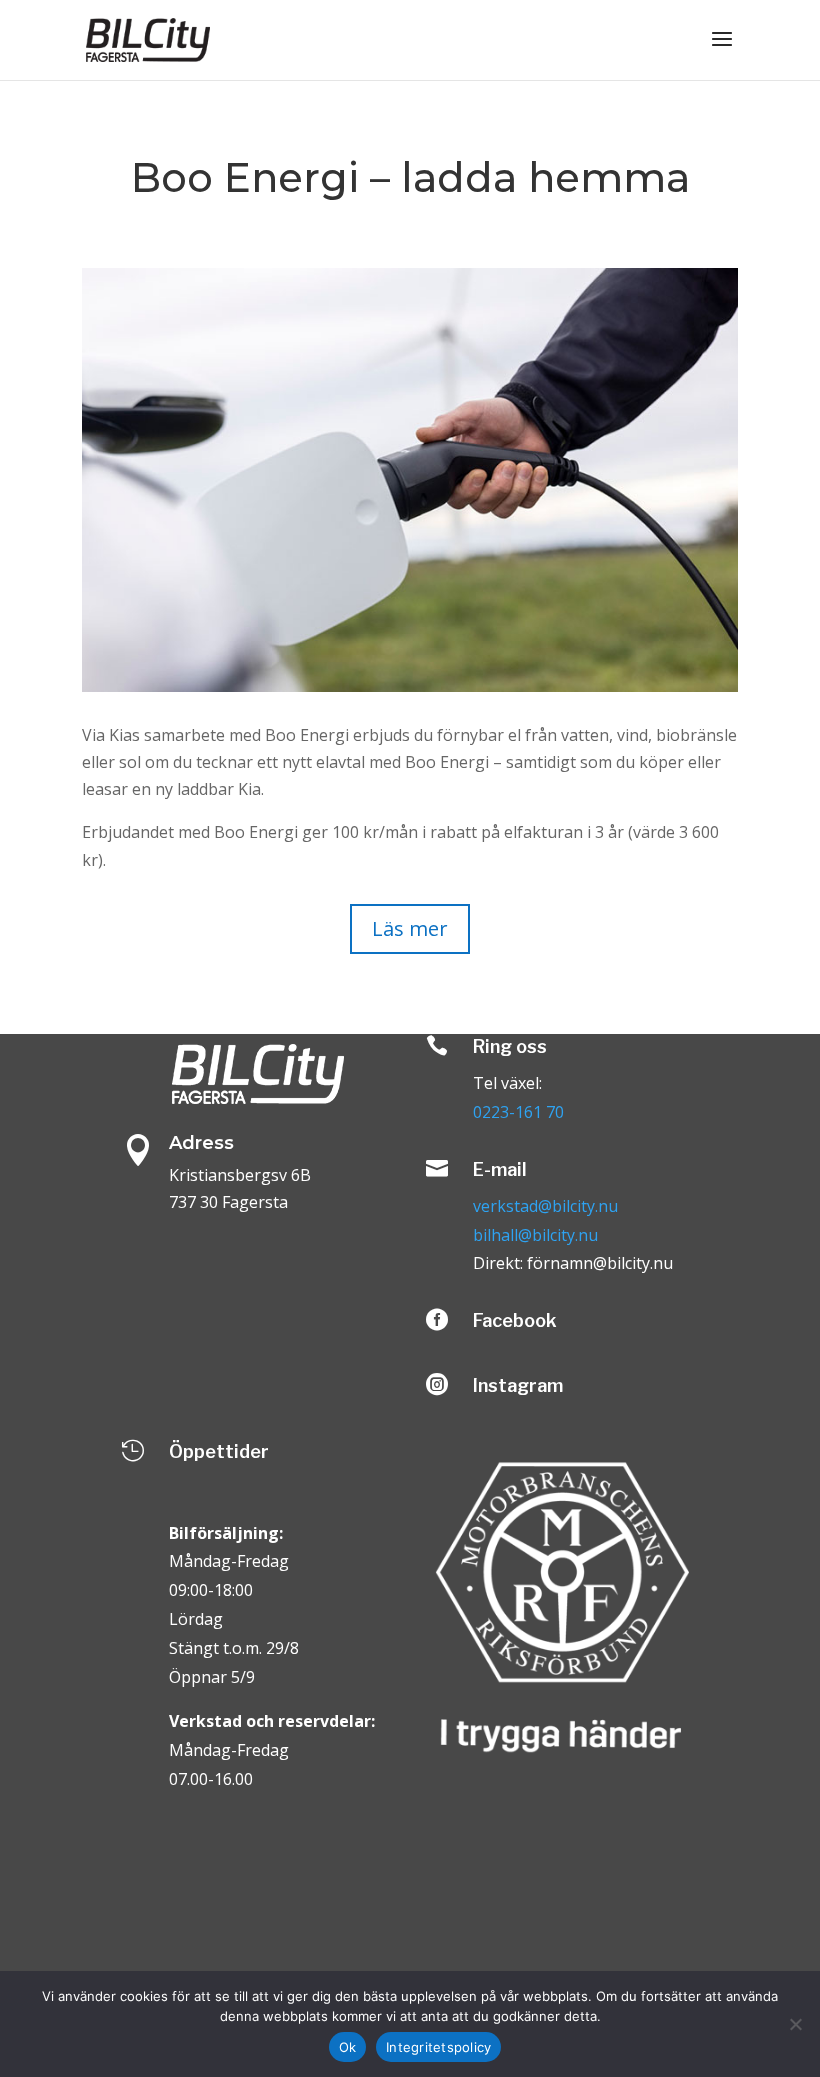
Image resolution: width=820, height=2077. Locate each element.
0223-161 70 (518, 1112)
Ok (348, 2047)
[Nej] (795, 2024)
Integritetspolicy (438, 2047)
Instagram (518, 1385)
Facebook (515, 1320)
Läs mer (410, 928)
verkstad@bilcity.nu (545, 1206)
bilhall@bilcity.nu (535, 1235)
